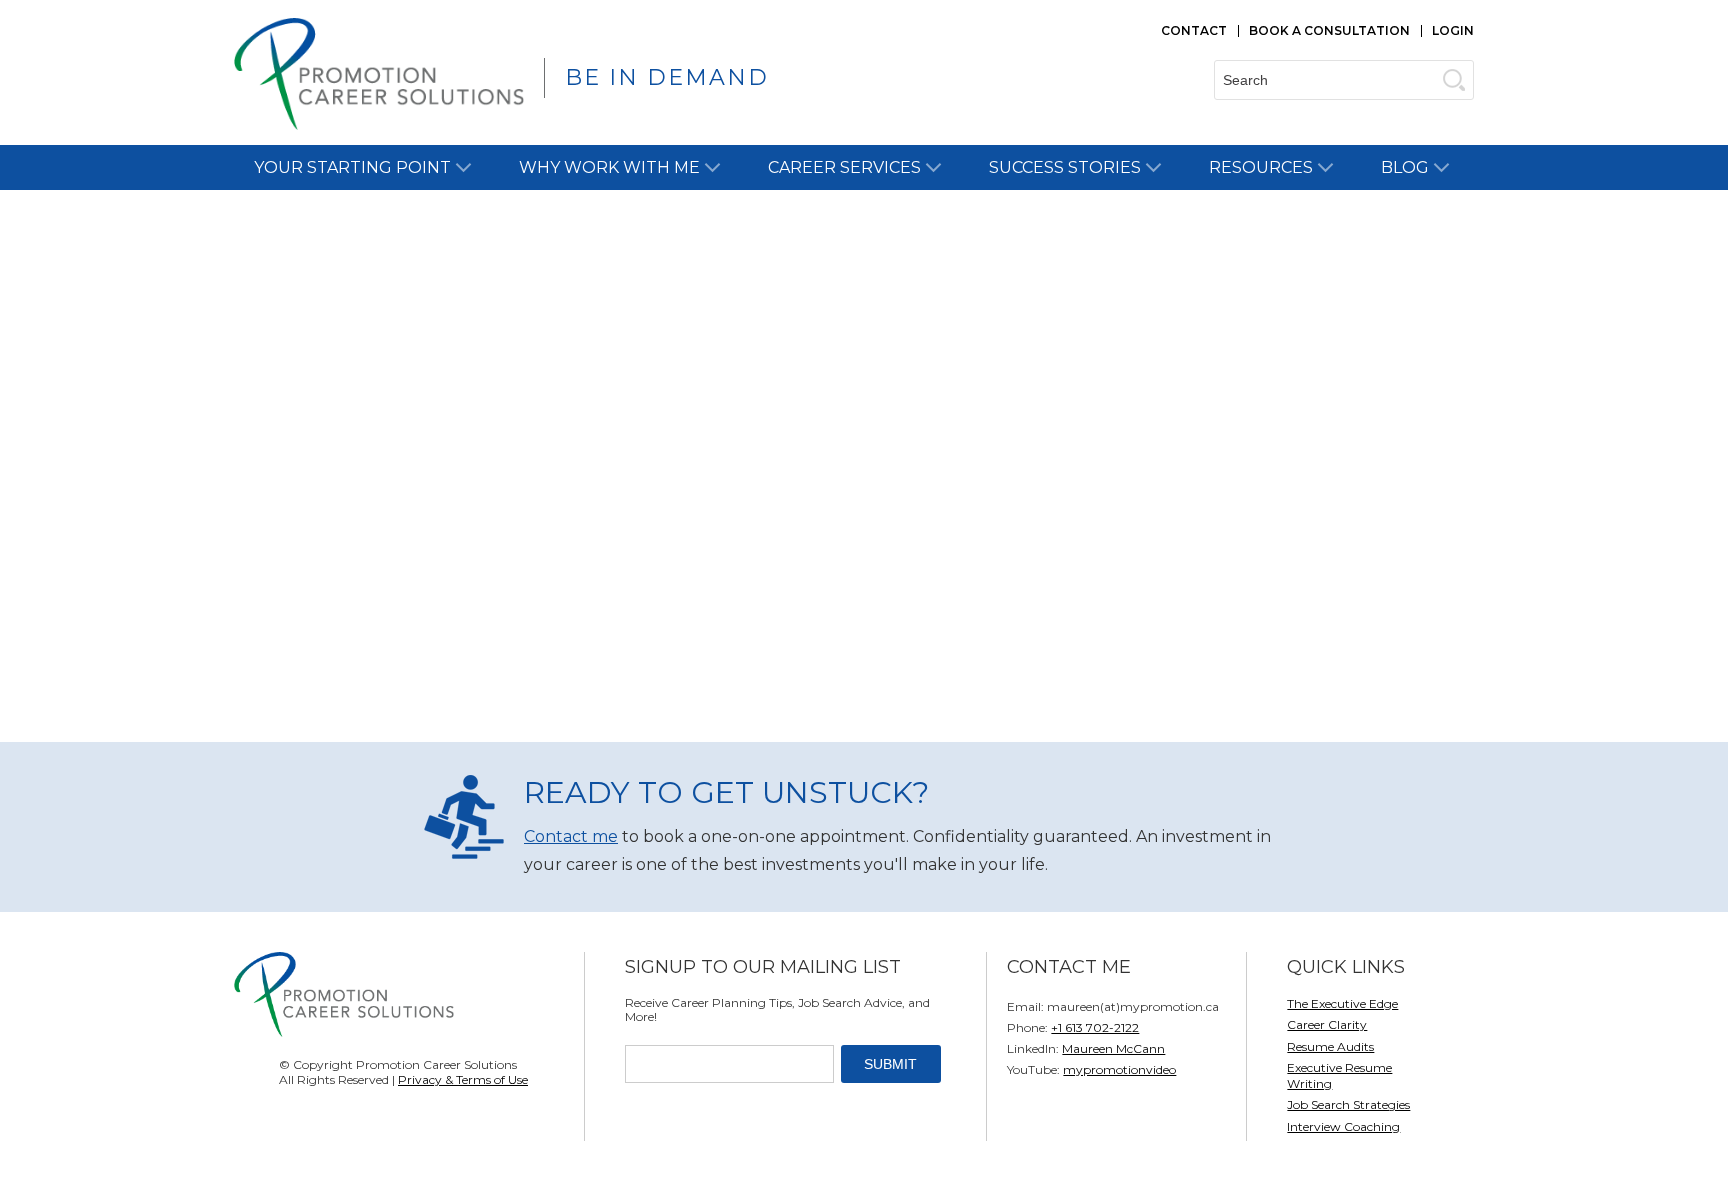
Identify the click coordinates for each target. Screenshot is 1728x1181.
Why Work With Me (609, 167)
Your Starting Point (352, 167)
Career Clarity (1327, 1024)
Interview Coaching (1343, 1126)
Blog (1405, 167)
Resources (1261, 167)
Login (1453, 30)
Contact (1194, 30)
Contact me (571, 836)
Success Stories (1065, 167)
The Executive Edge (1342, 1003)
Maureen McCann (1113, 1048)
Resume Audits (1330, 1046)
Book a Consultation (1329, 30)
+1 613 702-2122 (1095, 1027)
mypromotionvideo (1119, 1069)
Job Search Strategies (1348, 1104)
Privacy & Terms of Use (463, 1079)
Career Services (844, 167)
